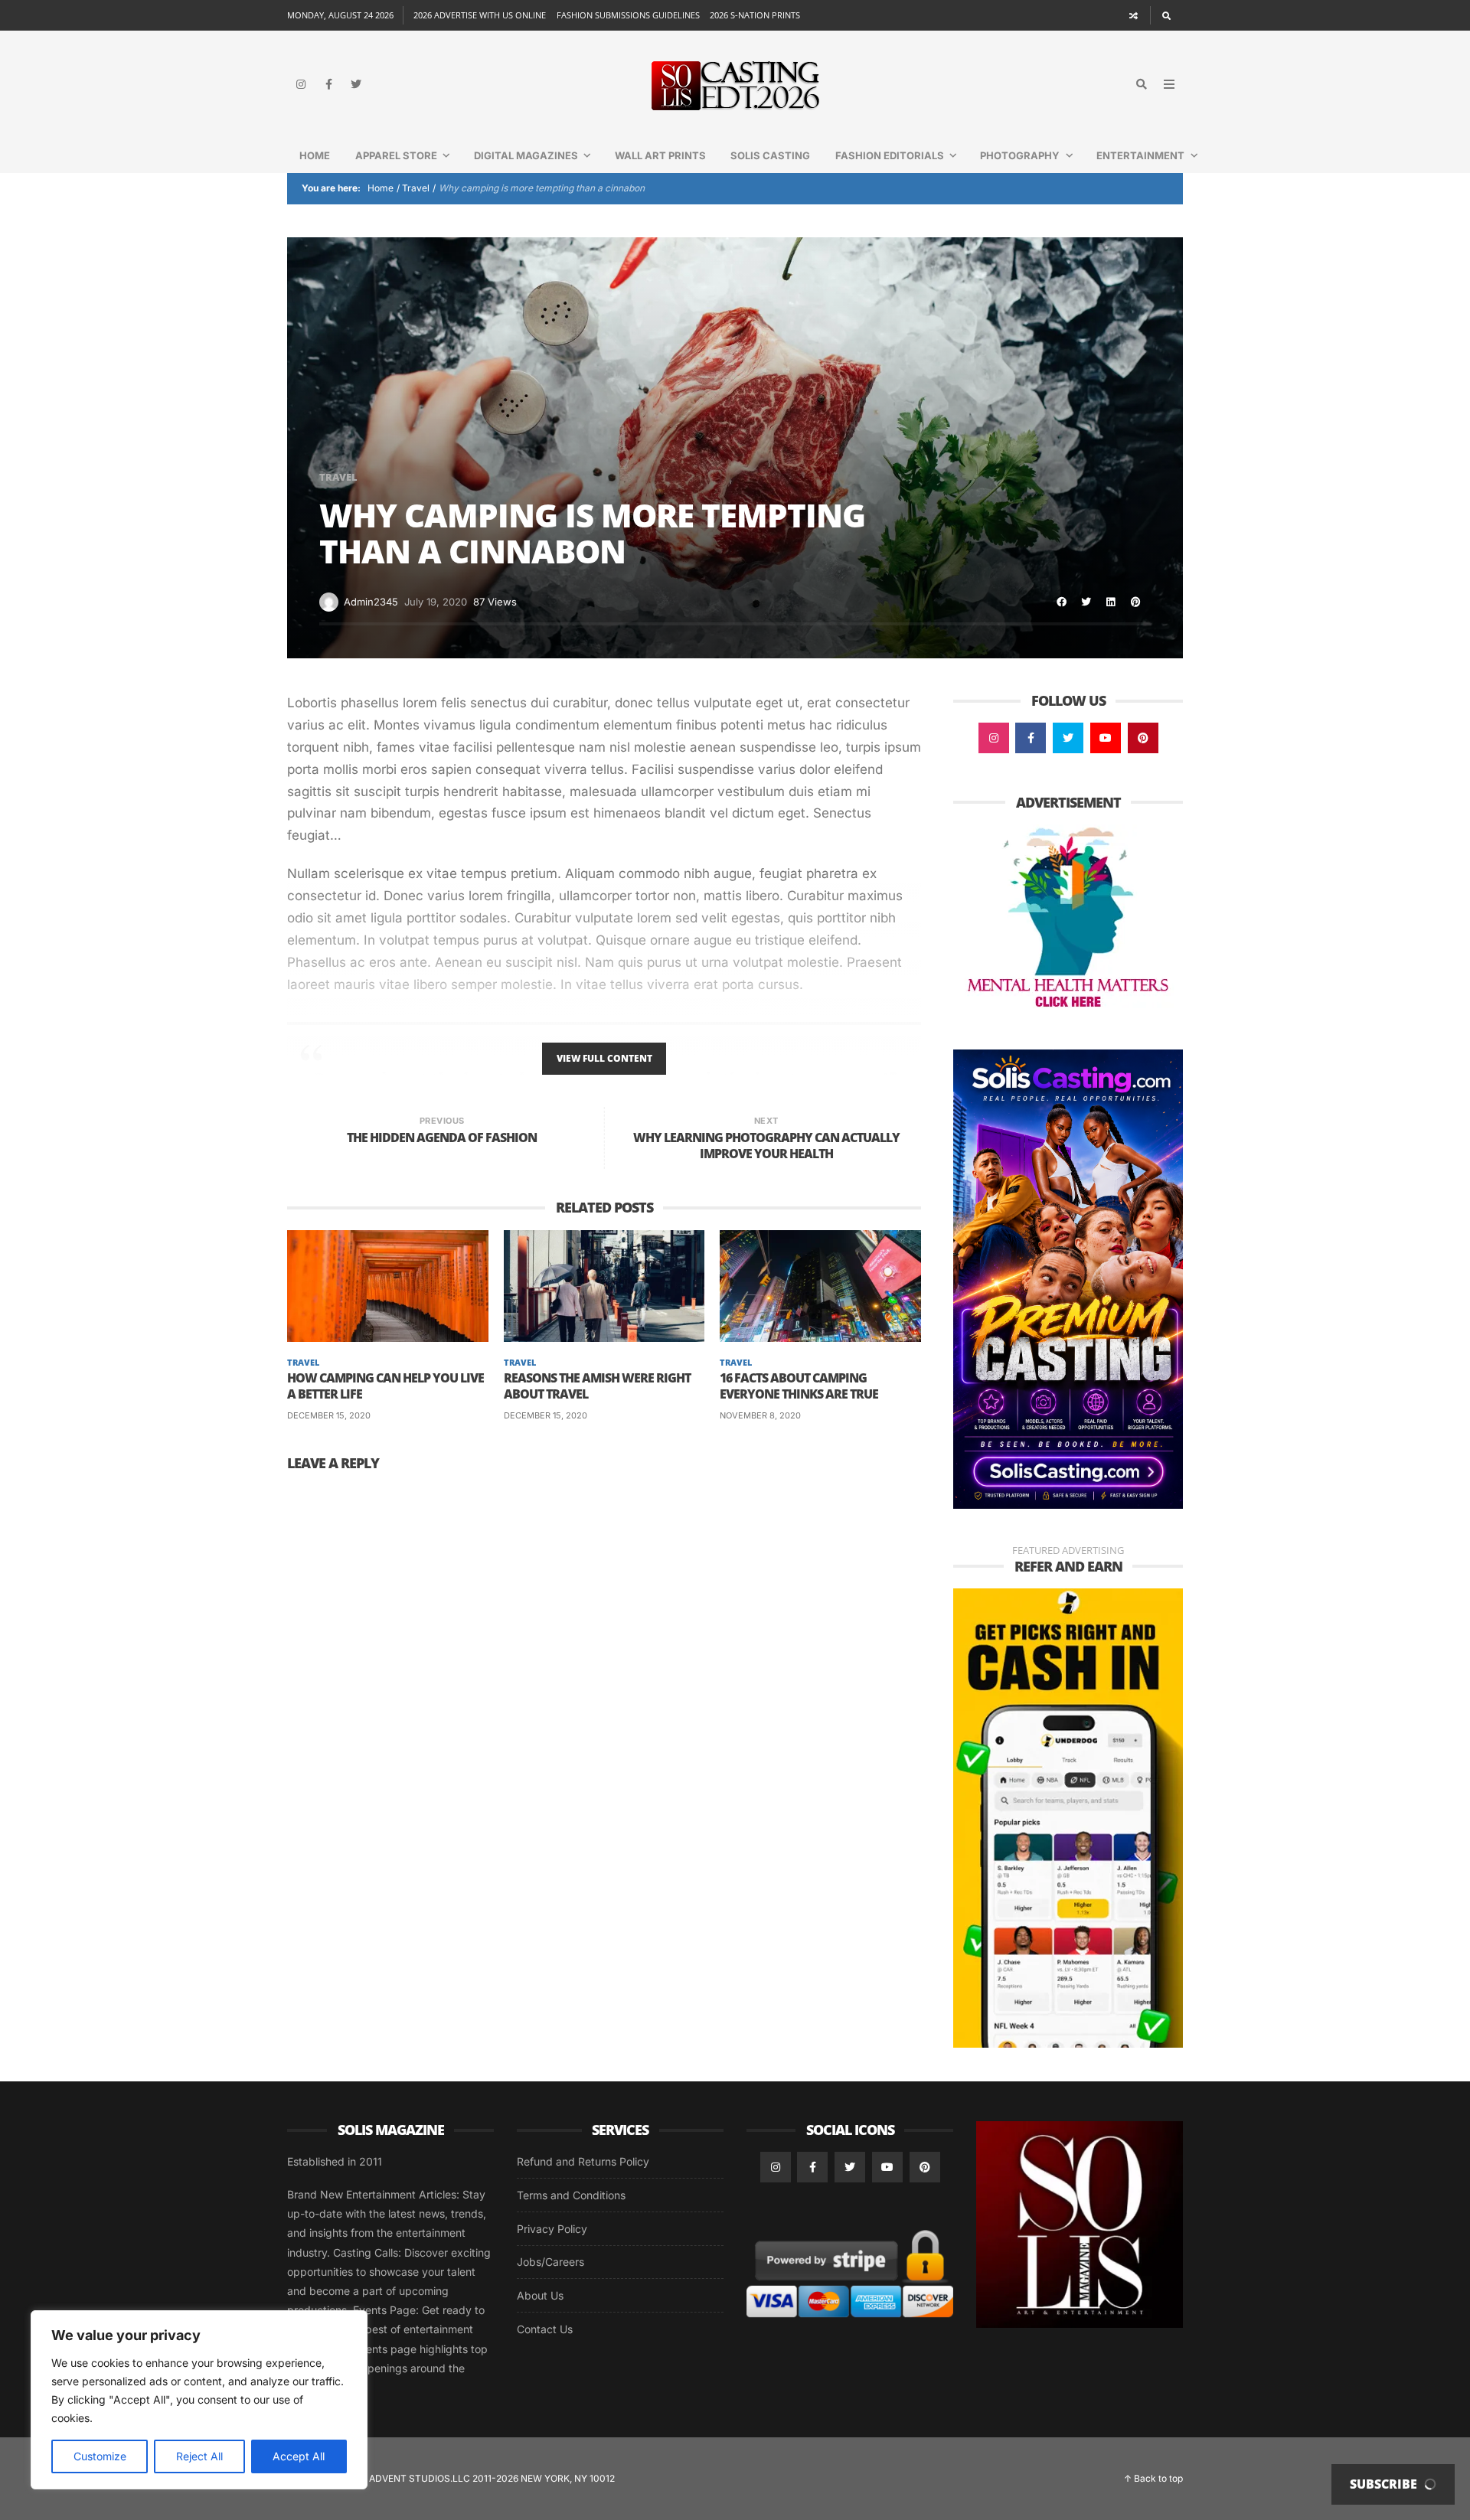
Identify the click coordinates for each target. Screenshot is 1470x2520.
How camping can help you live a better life (385, 1386)
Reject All (199, 2456)
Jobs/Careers (550, 2262)
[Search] (1166, 15)
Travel (416, 188)
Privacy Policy (552, 2229)
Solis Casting (770, 155)
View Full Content (604, 1058)
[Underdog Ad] (1068, 1817)
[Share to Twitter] (1086, 602)
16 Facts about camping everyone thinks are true (799, 1386)
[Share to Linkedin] (1111, 602)
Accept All (299, 2456)
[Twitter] (356, 84)
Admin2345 (371, 602)
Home (315, 155)
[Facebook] (328, 84)
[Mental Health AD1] (1068, 919)
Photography (1020, 155)
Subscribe (1385, 2484)
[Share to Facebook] (1062, 602)
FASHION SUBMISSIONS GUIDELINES (628, 15)
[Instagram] (301, 84)
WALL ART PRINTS (660, 155)
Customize (100, 2456)
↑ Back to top (1153, 2478)
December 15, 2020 (329, 1415)
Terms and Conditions (571, 2195)
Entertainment (1140, 155)
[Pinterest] (1143, 738)
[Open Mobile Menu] (1169, 84)
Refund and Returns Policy (583, 2161)
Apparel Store (396, 155)
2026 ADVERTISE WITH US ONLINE (480, 15)
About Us (540, 2295)
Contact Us (545, 2329)
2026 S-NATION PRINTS (755, 15)
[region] (199, 2400)
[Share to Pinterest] (1135, 602)
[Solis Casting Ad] (1068, 1278)
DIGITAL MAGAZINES (526, 155)
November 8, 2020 (760, 1415)
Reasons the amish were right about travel (597, 1386)
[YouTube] (1106, 738)
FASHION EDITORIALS (890, 155)
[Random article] (1134, 15)
